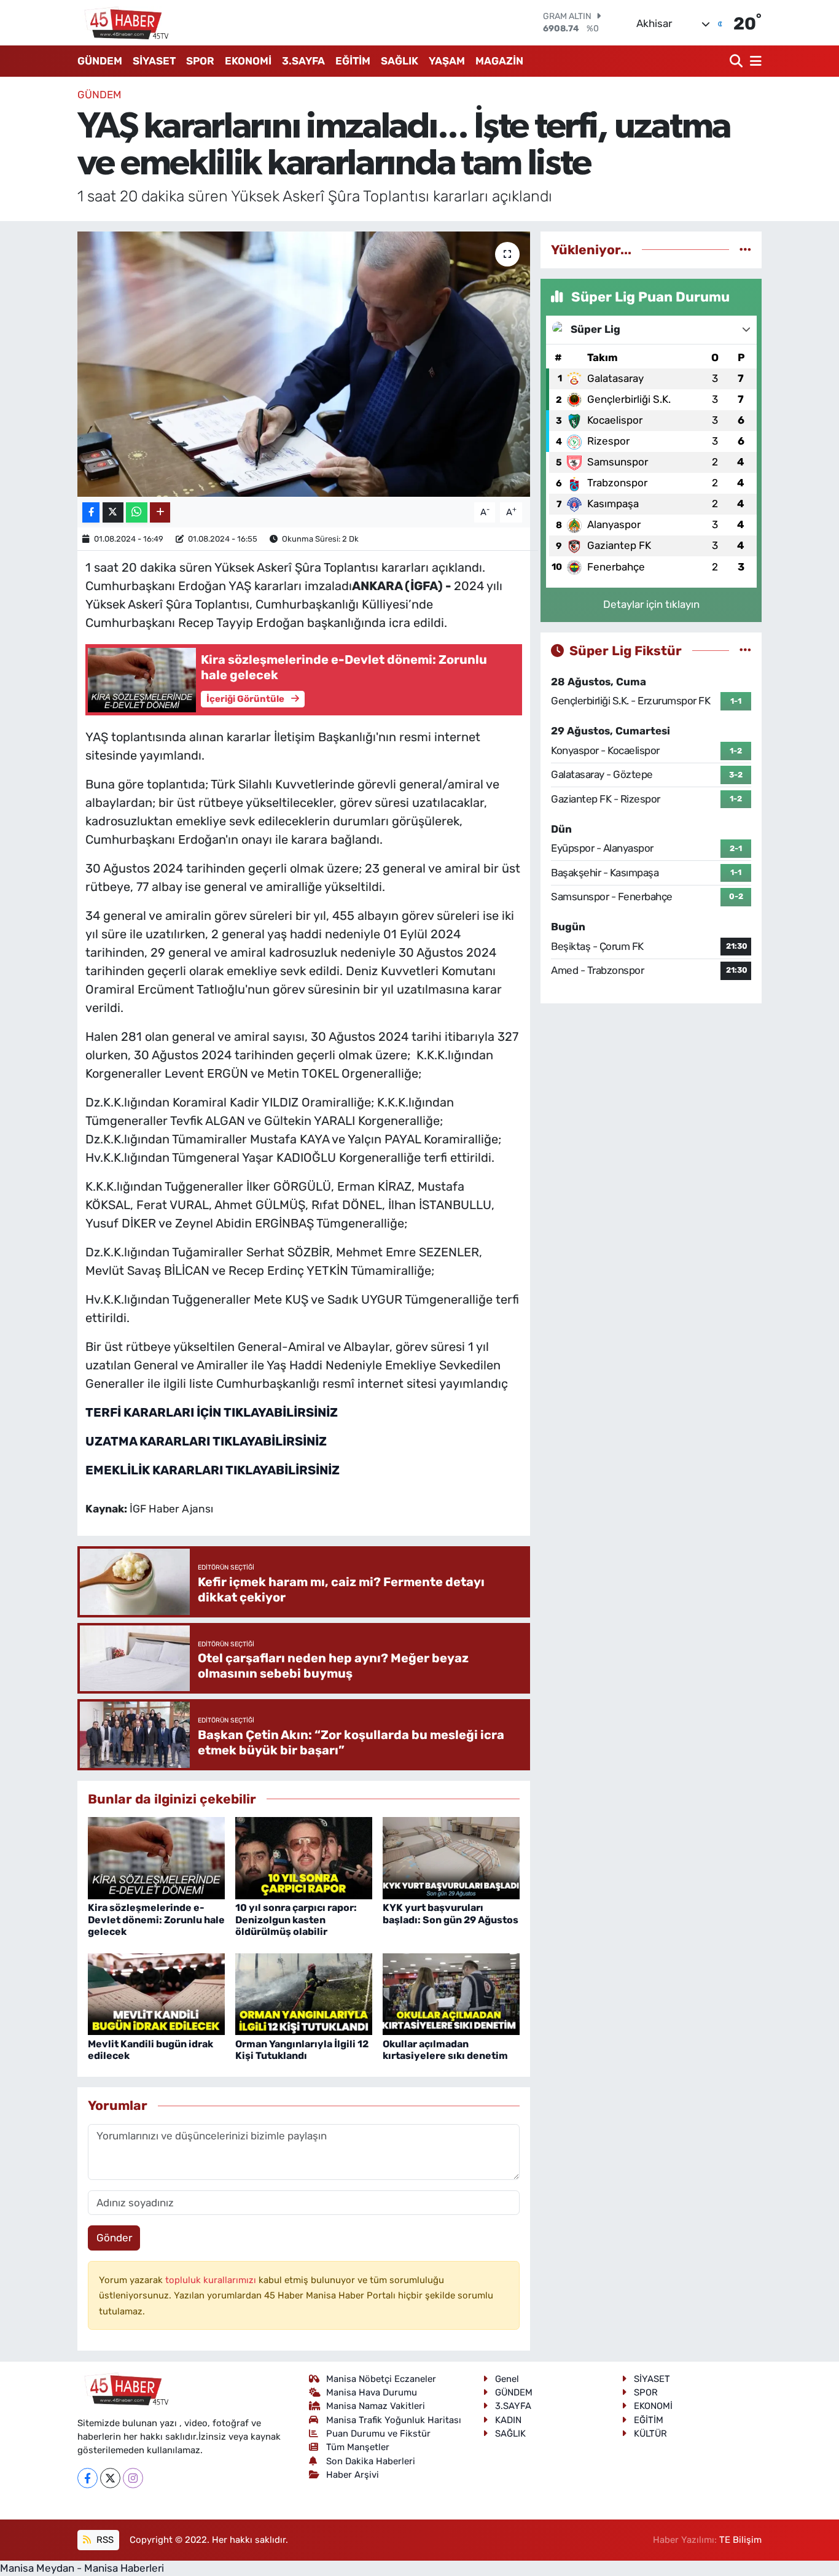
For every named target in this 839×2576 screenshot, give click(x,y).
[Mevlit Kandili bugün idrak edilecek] (156, 1993)
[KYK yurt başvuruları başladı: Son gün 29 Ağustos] (451, 1858)
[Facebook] (88, 2478)
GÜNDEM (100, 61)
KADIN (508, 2420)
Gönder (114, 2238)
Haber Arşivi (353, 2475)
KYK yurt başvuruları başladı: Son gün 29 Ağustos (451, 1913)
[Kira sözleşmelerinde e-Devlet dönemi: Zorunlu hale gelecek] (156, 1858)
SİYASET (154, 61)
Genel (507, 2379)
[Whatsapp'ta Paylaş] (137, 512)
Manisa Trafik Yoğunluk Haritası (394, 2420)
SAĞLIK (400, 61)
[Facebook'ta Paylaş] (91, 512)
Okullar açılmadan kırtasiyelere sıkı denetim (445, 2050)
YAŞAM (447, 61)
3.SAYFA (303, 61)
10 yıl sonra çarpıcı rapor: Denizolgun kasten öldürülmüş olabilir (296, 1919)
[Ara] (737, 61)
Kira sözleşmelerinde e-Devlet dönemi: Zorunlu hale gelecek (156, 1919)
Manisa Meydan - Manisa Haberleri (82, 2568)
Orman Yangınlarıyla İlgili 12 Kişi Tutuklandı (302, 2050)
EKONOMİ (248, 61)
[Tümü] (745, 249)
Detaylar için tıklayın (651, 604)
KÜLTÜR (650, 2434)
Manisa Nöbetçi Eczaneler (381, 2379)
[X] (110, 2478)
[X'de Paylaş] (113, 512)
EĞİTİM (353, 61)
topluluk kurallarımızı (212, 2280)
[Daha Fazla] (160, 512)
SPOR (200, 61)
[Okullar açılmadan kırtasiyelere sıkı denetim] (451, 1993)
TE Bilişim (740, 2540)
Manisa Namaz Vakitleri (376, 2406)
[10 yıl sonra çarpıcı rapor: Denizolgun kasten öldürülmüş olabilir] (304, 1858)
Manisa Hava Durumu (372, 2392)
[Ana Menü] (754, 61)
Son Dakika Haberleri (371, 2461)
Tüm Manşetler (358, 2447)
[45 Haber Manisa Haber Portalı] (123, 23)
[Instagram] (133, 2478)
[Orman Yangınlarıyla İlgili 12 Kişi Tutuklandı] (304, 1993)
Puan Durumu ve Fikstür (378, 2434)
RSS (104, 2540)
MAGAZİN (499, 61)
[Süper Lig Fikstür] (745, 650)
